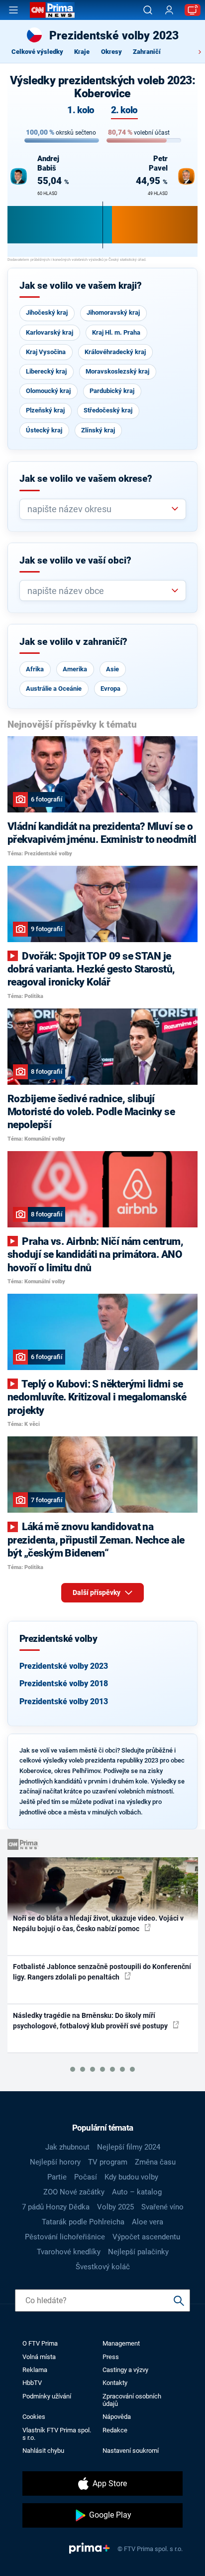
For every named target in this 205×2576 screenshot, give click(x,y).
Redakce (115, 2430)
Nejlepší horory (55, 2162)
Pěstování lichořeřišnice (65, 2237)
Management (121, 2343)
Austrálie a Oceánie (54, 689)
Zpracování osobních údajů (132, 2400)
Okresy (111, 52)
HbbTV (32, 2383)
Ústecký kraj (44, 430)
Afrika (35, 669)
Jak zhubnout (67, 2147)
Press (111, 2357)
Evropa (110, 689)
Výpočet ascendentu (146, 2237)
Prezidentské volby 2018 (64, 1684)
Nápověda (117, 2417)
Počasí (86, 2177)
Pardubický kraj (112, 391)
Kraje (82, 52)
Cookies (34, 2417)
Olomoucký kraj (48, 391)
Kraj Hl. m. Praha (116, 332)
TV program (108, 2162)
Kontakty (115, 2383)
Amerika (75, 669)
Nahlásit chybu (43, 2451)
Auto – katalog (137, 2192)
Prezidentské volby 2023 (64, 1666)
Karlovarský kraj (50, 332)
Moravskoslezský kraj (117, 371)
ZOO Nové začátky (74, 2192)
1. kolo (81, 110)
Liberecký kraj (46, 371)
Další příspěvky (97, 1592)
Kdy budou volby (131, 2177)
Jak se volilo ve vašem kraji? (81, 286)
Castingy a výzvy (125, 2370)
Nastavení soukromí (131, 2451)
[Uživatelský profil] (169, 10)
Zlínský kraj (98, 430)
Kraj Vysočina (46, 352)
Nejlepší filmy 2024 (129, 2147)
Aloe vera (148, 2222)
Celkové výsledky (37, 52)
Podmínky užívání (47, 2396)
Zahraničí (147, 52)
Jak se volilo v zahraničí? (73, 642)
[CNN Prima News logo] (52, 10)
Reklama (35, 2370)
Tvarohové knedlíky (69, 2252)
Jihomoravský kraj (113, 312)
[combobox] (99, 509)
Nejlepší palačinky (138, 2252)
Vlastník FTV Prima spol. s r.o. (57, 2434)
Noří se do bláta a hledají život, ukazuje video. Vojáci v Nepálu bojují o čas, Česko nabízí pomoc (98, 1923)
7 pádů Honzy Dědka (56, 2207)
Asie (112, 669)
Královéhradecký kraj (115, 352)
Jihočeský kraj (47, 312)
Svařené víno (162, 2207)
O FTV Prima (40, 2343)
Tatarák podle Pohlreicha (83, 2222)
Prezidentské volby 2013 (64, 1701)
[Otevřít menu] (13, 10)
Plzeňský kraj (45, 410)
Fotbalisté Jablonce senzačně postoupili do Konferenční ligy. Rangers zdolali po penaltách (102, 1972)
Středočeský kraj (108, 410)
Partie (57, 2177)
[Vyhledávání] (148, 10)
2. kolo (124, 110)
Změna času (155, 2162)
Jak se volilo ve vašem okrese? (86, 479)
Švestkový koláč (103, 2267)
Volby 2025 (115, 2207)
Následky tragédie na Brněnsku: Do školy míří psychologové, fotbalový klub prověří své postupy (91, 2021)
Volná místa (39, 2357)
